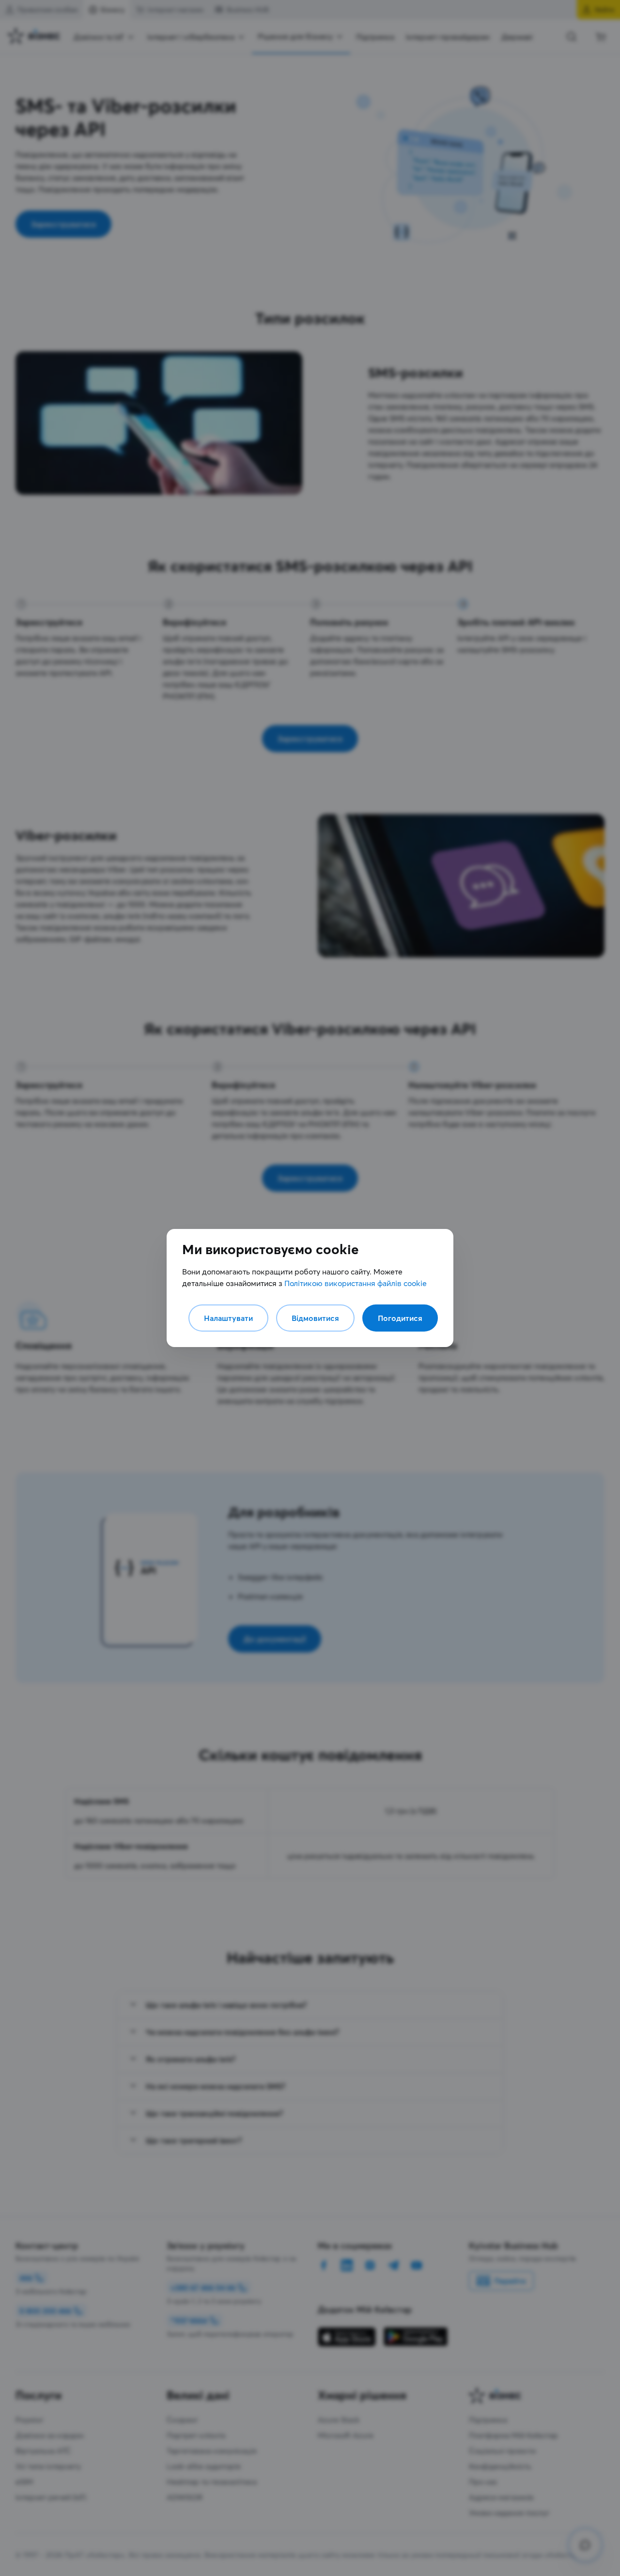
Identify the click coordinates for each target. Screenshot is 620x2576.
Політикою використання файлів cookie (356, 1283)
